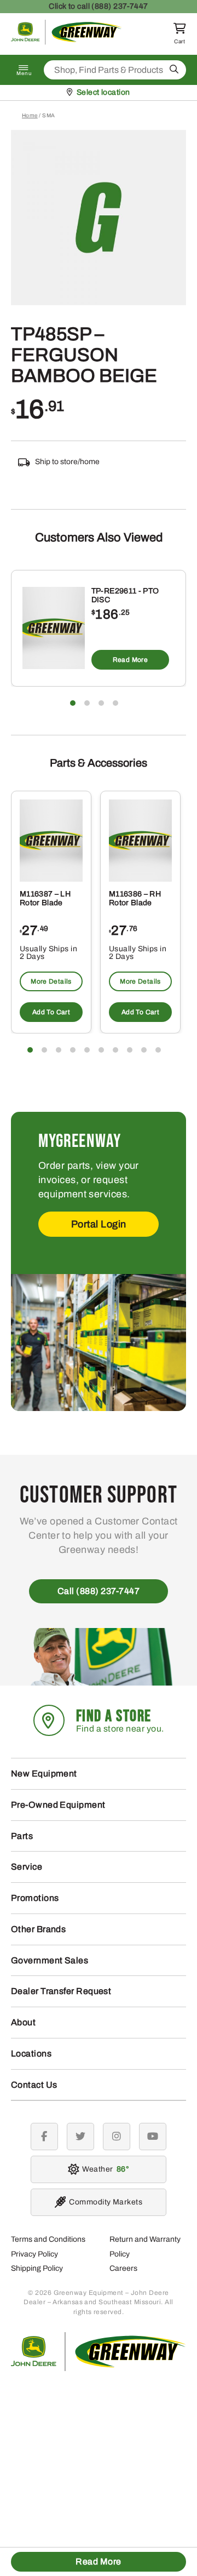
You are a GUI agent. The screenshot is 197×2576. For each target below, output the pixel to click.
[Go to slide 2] (87, 703)
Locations (31, 2054)
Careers (123, 2268)
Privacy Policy (34, 2254)
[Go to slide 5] (87, 1050)
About (23, 2022)
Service (27, 1867)
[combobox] (115, 70)
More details (51, 981)
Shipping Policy (37, 2268)
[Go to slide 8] (130, 1050)
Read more (130, 660)
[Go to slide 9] (144, 1050)
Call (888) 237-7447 (99, 1591)
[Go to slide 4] (115, 703)
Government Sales (50, 1960)
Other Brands (38, 1929)
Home (30, 115)
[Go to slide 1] (73, 703)
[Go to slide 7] (115, 1050)
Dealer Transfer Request (61, 1991)
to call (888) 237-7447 (99, 6)
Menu (24, 73)
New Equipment (44, 1774)
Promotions (35, 1898)
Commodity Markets (106, 2202)
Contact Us (34, 2085)
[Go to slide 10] (158, 1050)
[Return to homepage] (66, 42)
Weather (104, 2169)
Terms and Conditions (48, 2239)
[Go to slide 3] (101, 703)
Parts (22, 1836)
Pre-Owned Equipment (58, 1805)
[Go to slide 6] (101, 1050)
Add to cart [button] (51, 1012)
